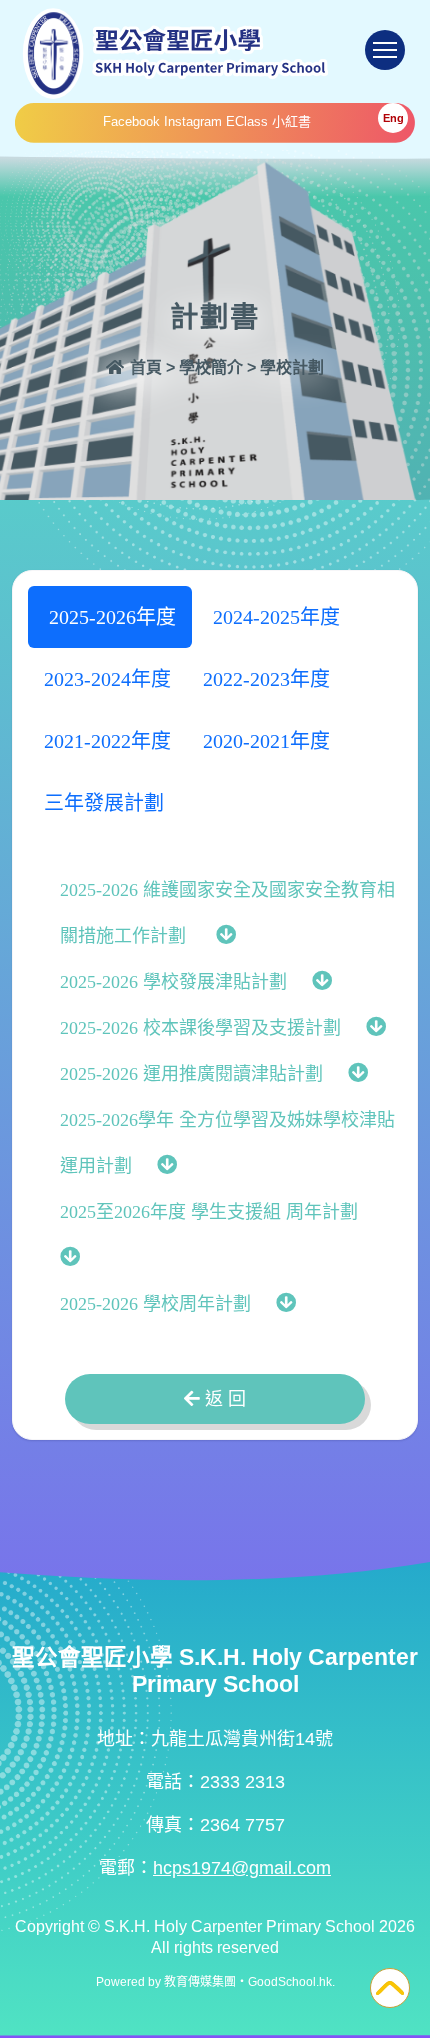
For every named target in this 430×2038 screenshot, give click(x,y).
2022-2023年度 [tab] (266, 679)
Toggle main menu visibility (385, 50)
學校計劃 (292, 367)
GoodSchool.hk (290, 1982)
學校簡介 (211, 367)
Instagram (193, 121)
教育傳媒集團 (200, 1982)
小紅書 (291, 121)
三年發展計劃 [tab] (106, 803)
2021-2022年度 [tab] (107, 741)
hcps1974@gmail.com (242, 1868)
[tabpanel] (215, 1096)
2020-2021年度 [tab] (266, 741)
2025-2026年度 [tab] (110, 617)
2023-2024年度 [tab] (107, 679)
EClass (247, 121)
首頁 (144, 367)
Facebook (131, 121)
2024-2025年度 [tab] (274, 617)
